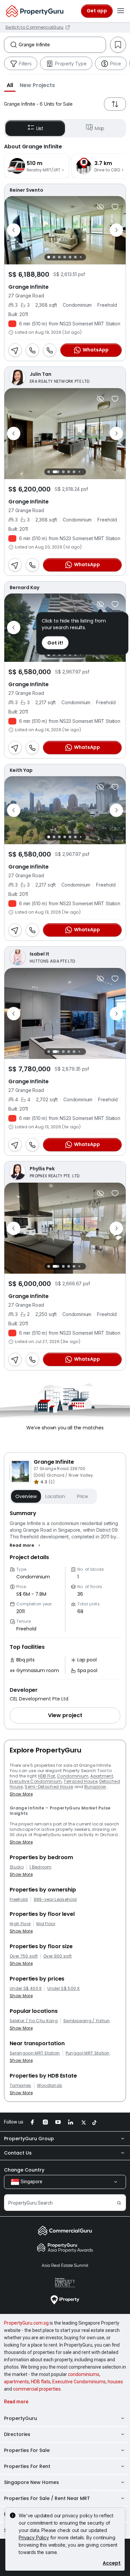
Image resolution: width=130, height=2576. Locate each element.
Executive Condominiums (79, 2382)
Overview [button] (26, 1496)
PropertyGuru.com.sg (26, 2323)
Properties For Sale (27, 2450)
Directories (17, 2434)
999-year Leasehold (55, 1899)
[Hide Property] (100, 207)
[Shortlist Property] (115, 207)
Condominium (73, 1776)
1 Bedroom (40, 1867)
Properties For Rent (27, 2466)
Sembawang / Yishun (87, 2021)
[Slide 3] (59, 257)
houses (115, 2382)
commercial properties (37, 2389)
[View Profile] (65, 190)
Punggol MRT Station (88, 2053)
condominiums (84, 2374)
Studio (17, 1867)
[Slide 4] (65, 257)
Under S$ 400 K (26, 1989)
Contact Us (18, 2153)
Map (100, 128)
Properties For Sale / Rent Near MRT (47, 2498)
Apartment (102, 1776)
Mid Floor (46, 1924)
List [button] (40, 128)
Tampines (20, 2086)
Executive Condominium (36, 1781)
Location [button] (55, 1496)
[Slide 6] (75, 257)
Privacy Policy (34, 2537)
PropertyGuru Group (29, 2139)
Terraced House (80, 1781)
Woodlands (50, 2086)
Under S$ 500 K (63, 1989)
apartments (16, 2382)
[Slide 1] (49, 257)
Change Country (24, 2170)
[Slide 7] (80, 257)
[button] (10, 85)
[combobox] (62, 45)
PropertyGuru (20, 2418)
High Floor (20, 1924)
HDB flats (41, 2382)
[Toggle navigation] (121, 11)
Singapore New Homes (31, 2482)
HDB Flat (47, 1776)
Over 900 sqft (57, 1956)
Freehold (19, 1899)
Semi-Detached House (49, 1787)
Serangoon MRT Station (35, 2053)
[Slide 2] (54, 257)
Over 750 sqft (24, 1956)
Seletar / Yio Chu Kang (34, 2021)
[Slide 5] (70, 257)
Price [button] (82, 1496)
